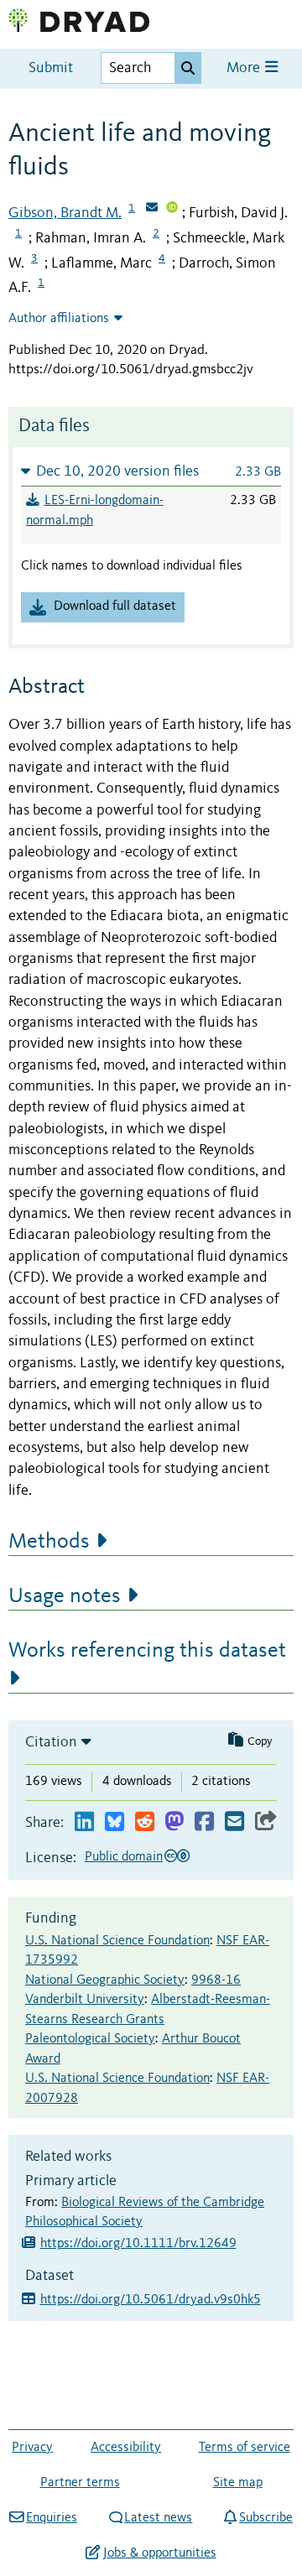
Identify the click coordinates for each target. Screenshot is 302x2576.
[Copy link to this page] (266, 1822)
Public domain (124, 1857)
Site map (238, 2483)
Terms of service (245, 2448)
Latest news (158, 2518)
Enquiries (52, 2518)
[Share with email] (234, 1822)
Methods (49, 1542)
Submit (51, 68)
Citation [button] (51, 1742)
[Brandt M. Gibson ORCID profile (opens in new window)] (172, 209)
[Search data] (188, 68)
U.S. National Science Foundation (117, 1941)
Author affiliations (59, 319)
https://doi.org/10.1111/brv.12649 (138, 2244)
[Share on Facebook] (204, 1822)
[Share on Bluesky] (115, 1822)
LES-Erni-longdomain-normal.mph (95, 511)
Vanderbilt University (85, 2000)
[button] (151, 471)
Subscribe (266, 2518)
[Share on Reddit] (145, 1822)
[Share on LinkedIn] (84, 1822)
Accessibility (126, 2448)
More (245, 68)
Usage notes (65, 1596)
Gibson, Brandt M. (65, 213)
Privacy (32, 2448)
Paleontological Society (90, 2039)
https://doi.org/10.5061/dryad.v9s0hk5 (151, 2300)
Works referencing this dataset (147, 1651)
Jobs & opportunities (159, 2553)
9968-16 (216, 1980)
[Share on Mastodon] (174, 1822)
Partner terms (80, 2483)
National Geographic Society (105, 1980)
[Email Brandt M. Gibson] (152, 209)
